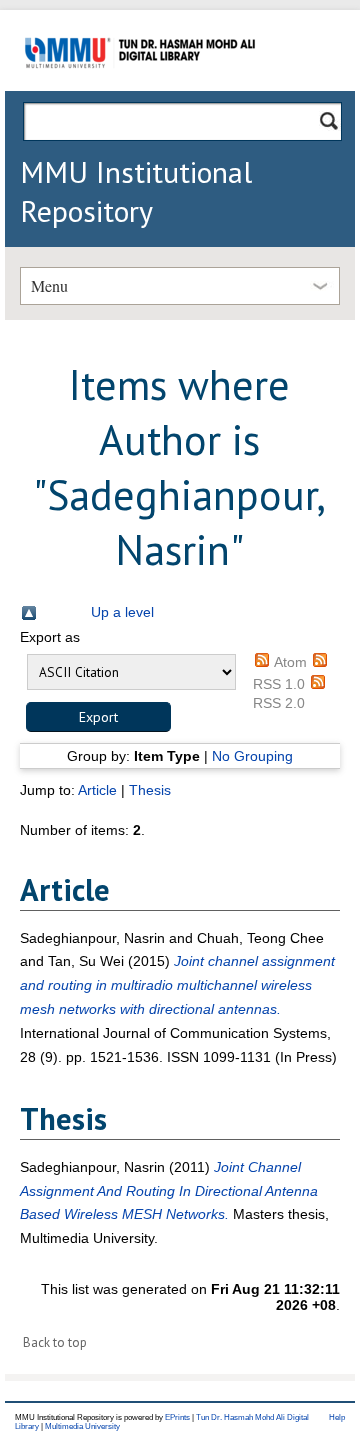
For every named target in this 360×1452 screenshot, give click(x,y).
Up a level (122, 612)
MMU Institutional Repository (136, 191)
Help (337, 1417)
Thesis (150, 790)
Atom (290, 662)
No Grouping (252, 756)
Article (97, 790)
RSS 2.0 (279, 703)
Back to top (55, 1342)
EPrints (177, 1417)
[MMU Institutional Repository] (140, 87)
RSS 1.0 (279, 684)
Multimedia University (82, 1426)
